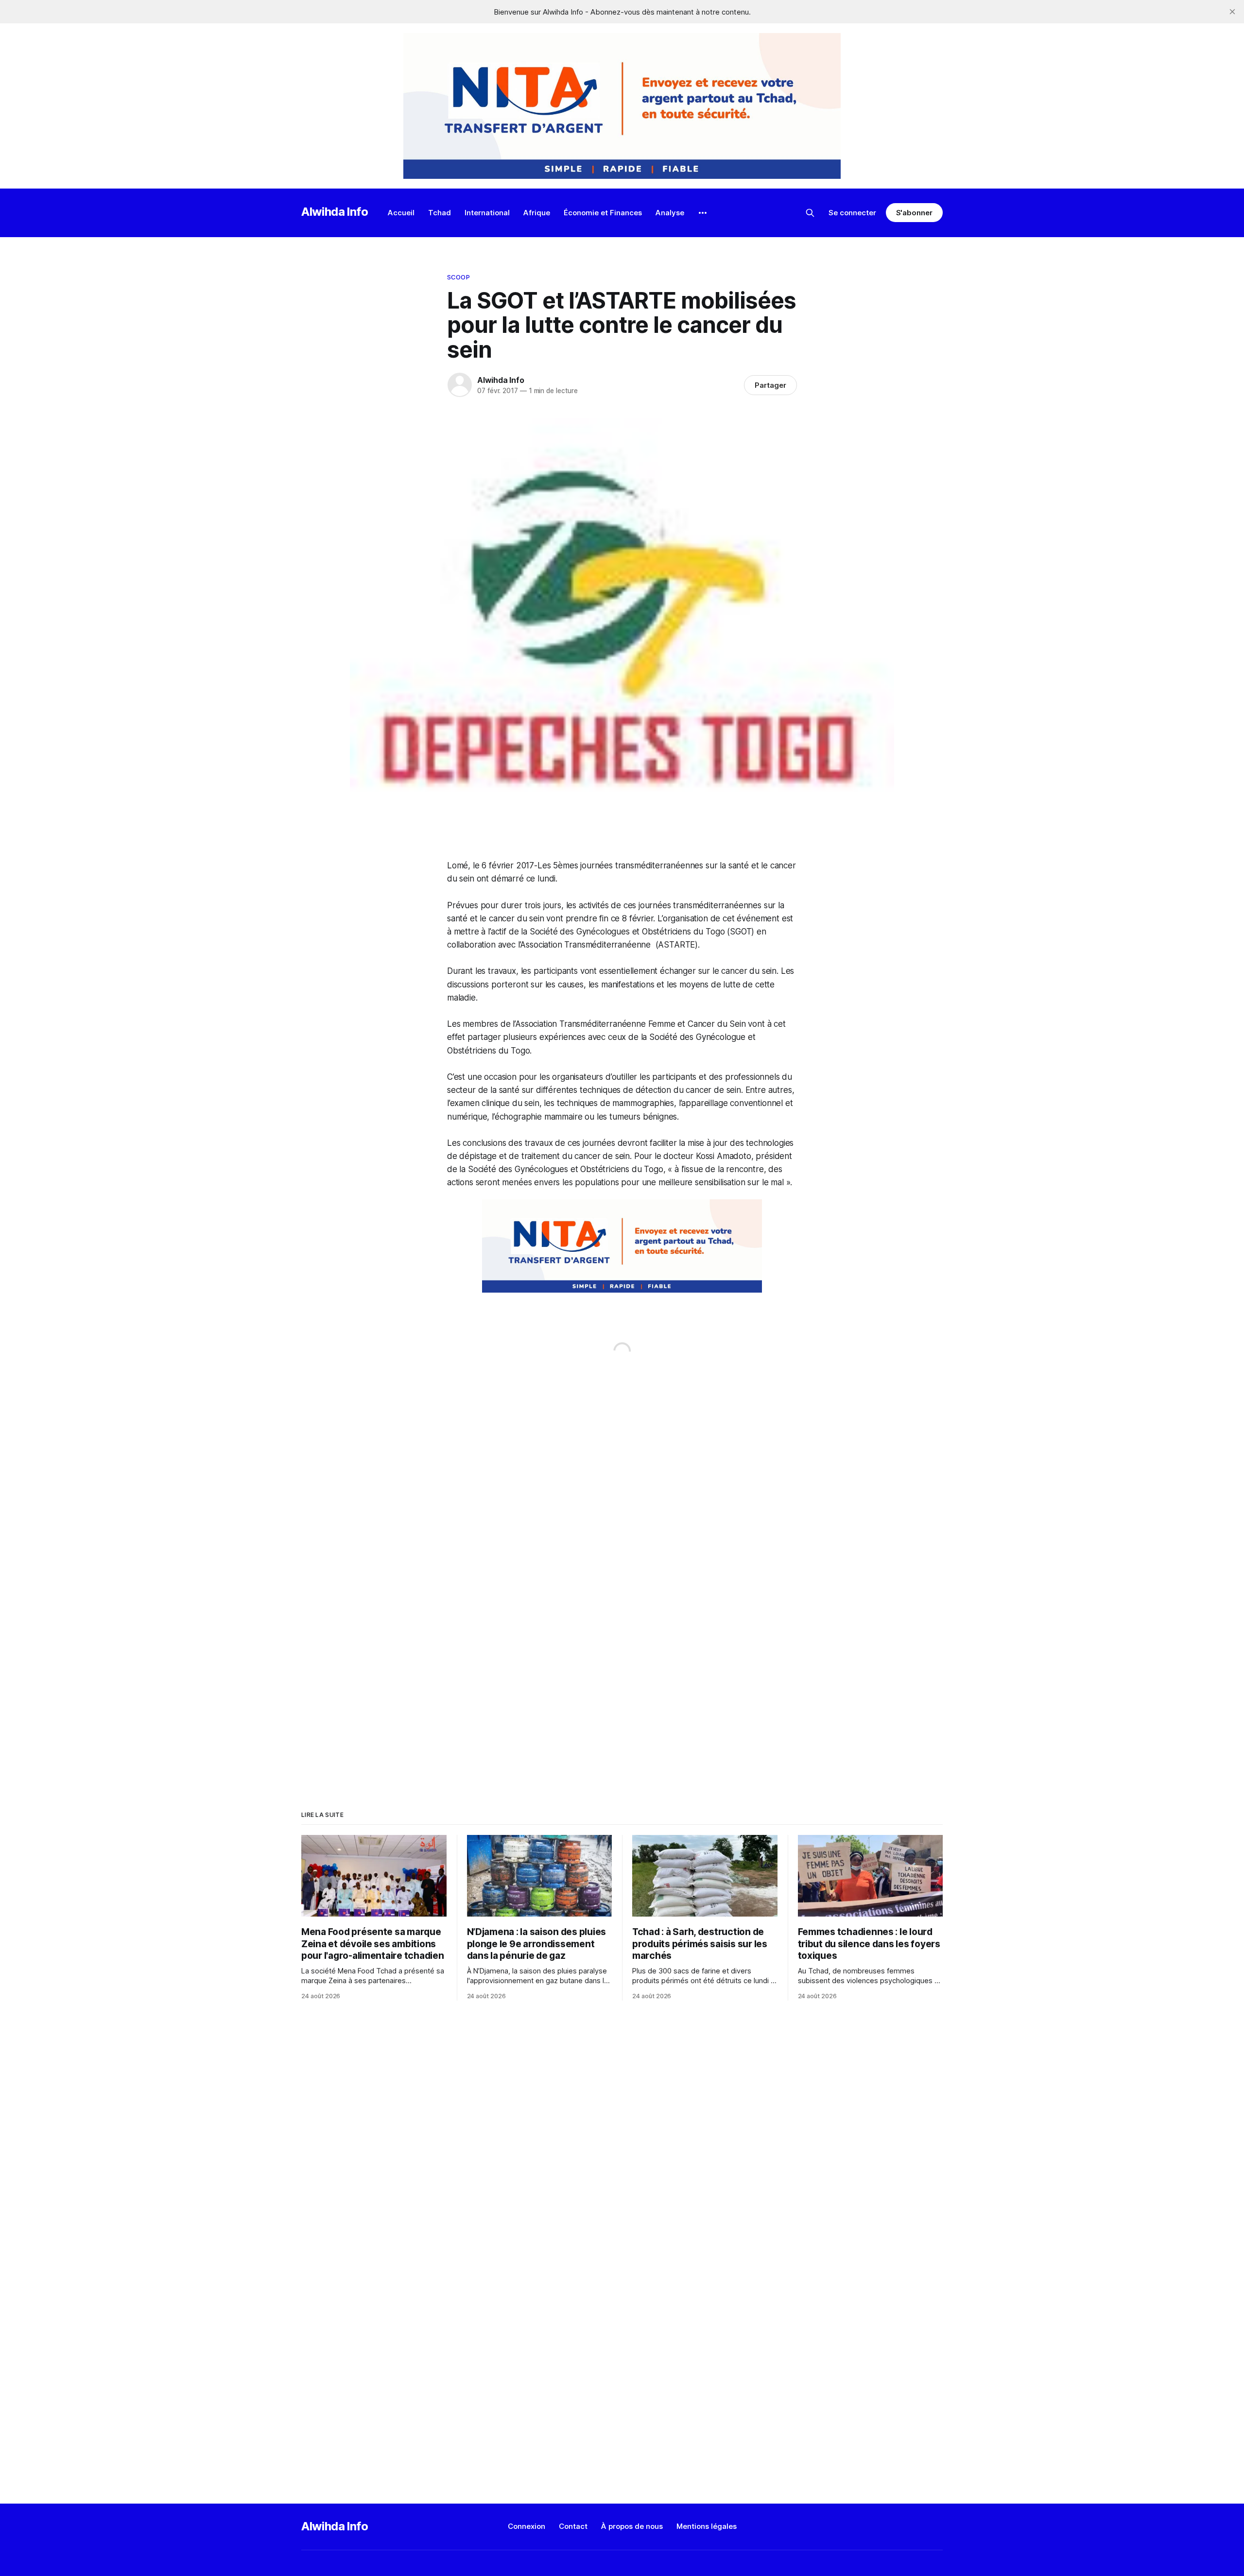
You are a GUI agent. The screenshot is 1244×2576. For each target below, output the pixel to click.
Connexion (527, 2526)
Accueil (401, 213)
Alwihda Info (335, 212)
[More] (703, 213)
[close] (1232, 12)
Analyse (670, 213)
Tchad (440, 213)
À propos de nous (632, 2526)
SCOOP (458, 277)
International (487, 213)
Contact (573, 2526)
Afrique (537, 213)
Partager (770, 385)
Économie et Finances (603, 213)
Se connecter (852, 213)
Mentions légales (707, 2526)
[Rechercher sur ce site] (810, 213)
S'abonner (914, 213)
